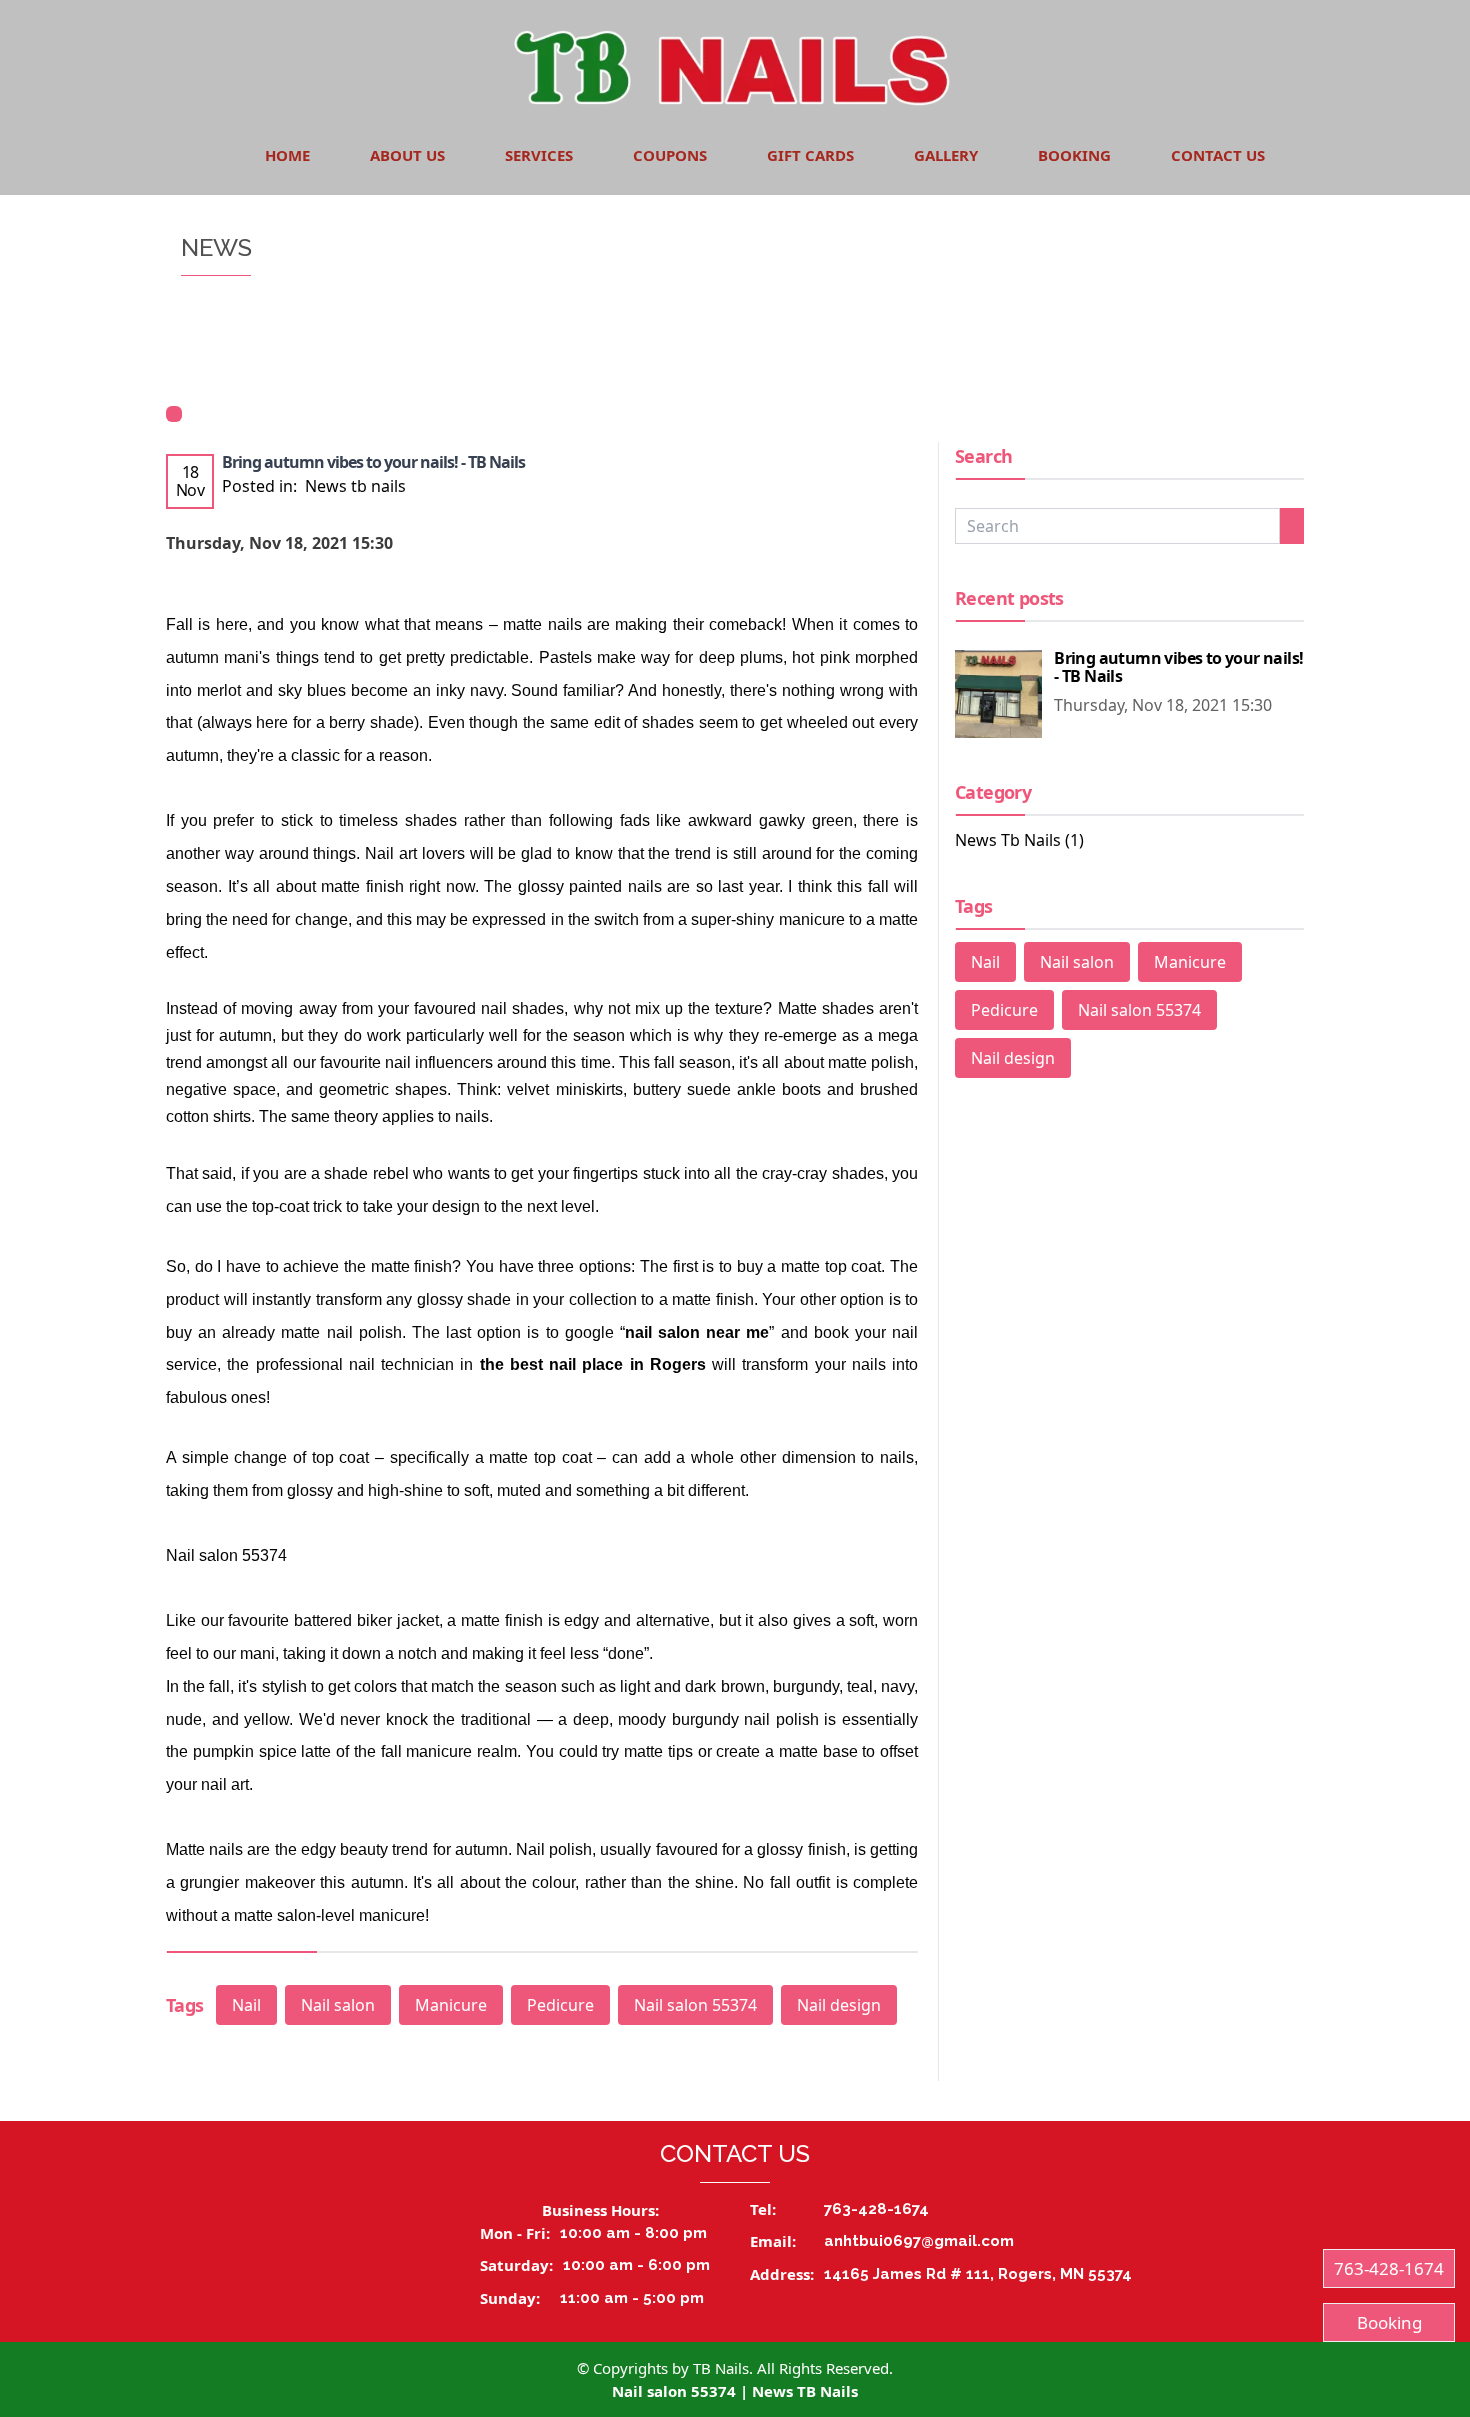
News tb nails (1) (1019, 840)
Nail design (839, 2005)
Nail (246, 2005)
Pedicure (560, 2005)
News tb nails (355, 486)
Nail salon (338, 2005)
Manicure (451, 2005)
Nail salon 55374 (695, 2005)
